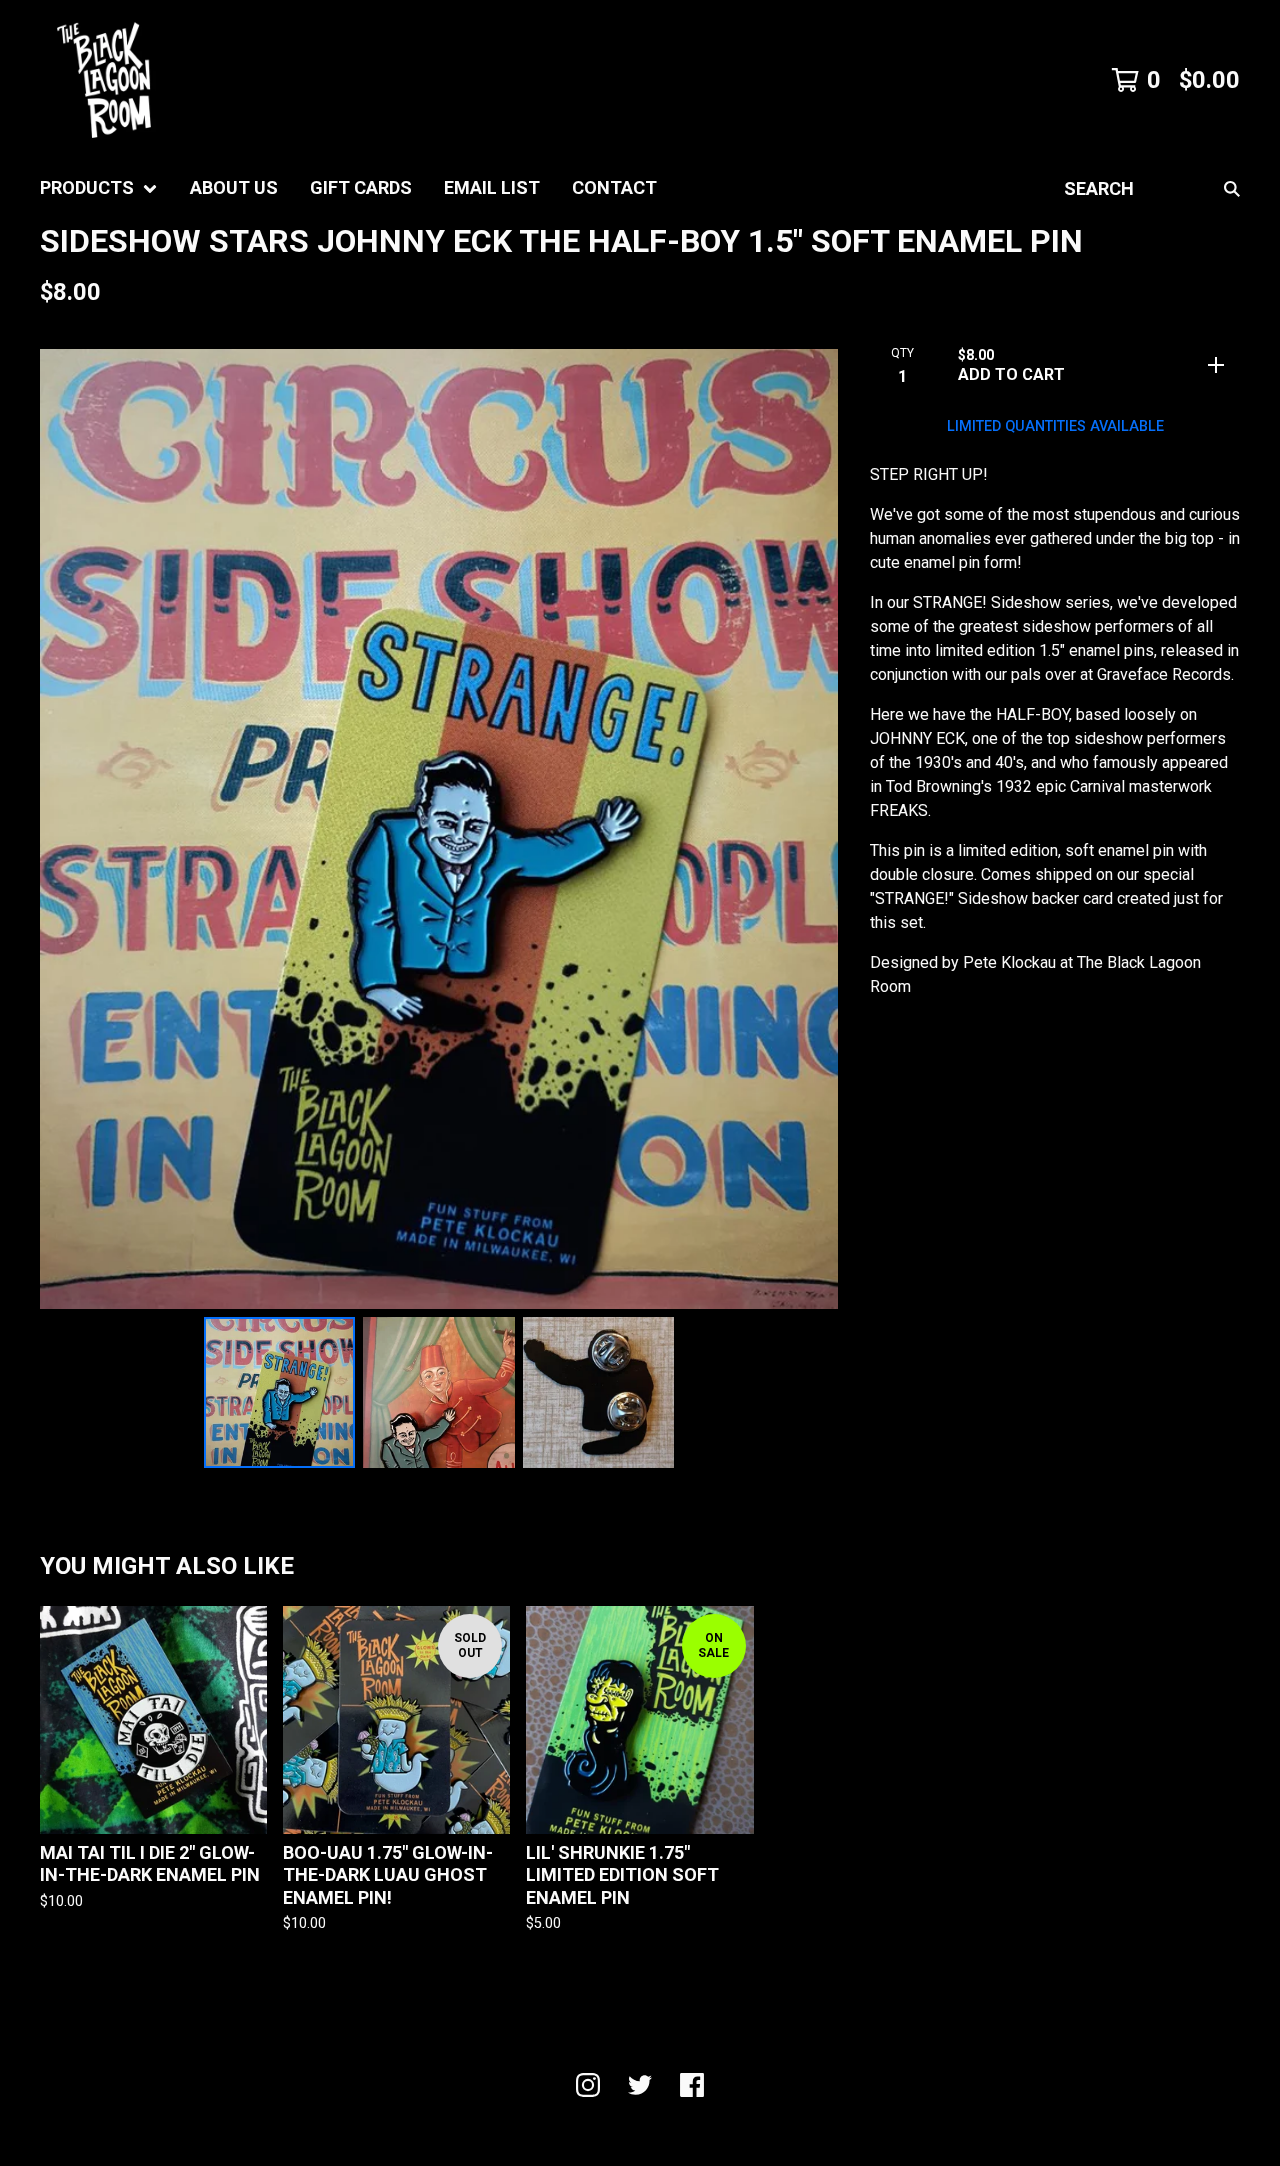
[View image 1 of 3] (280, 1393)
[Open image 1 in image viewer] (439, 829)
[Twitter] (640, 2085)
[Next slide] (810, 829)
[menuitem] (99, 188)
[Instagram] (588, 2085)
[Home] (104, 80)
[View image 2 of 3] (439, 1393)
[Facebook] (692, 2085)
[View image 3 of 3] (599, 1393)
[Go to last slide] (68, 829)
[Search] (1232, 188)
